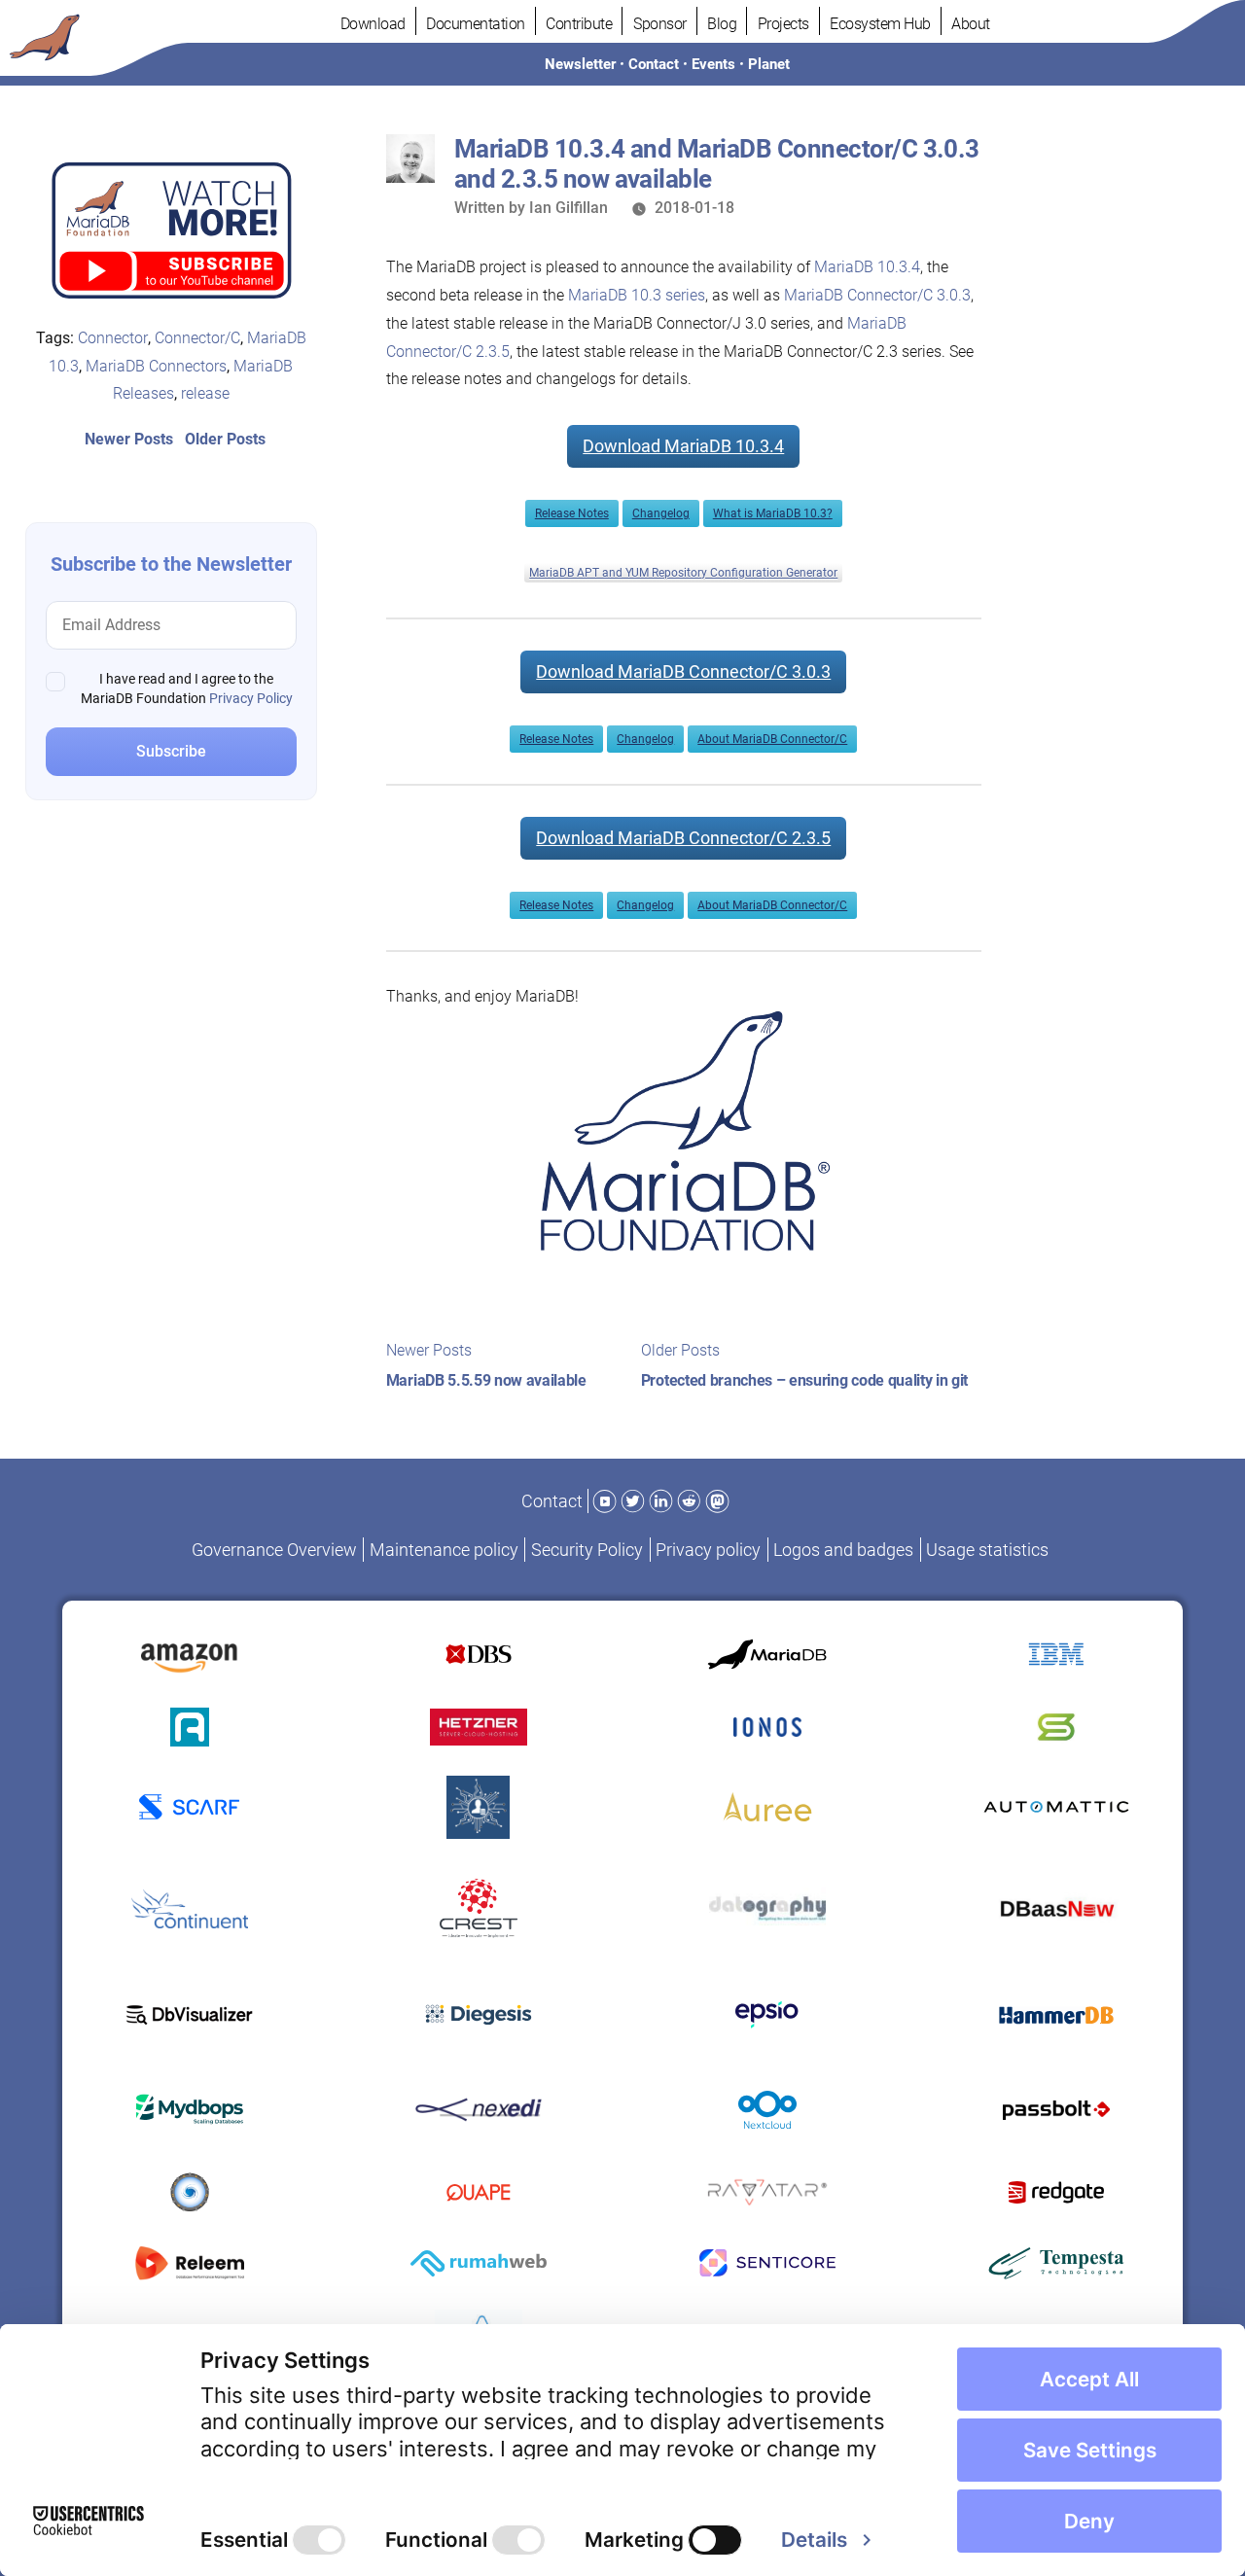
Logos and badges (843, 1550)
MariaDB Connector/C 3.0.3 (877, 295)
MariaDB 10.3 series (637, 295)
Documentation (476, 24)
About (971, 24)
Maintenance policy (444, 1550)
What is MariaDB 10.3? (773, 513)
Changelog (661, 513)
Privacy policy (708, 1550)
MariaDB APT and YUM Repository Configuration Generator (683, 573)
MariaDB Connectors (156, 366)
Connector (113, 338)
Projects (783, 24)
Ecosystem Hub (880, 24)
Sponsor (660, 24)
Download (373, 24)
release (205, 393)
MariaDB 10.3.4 (867, 267)
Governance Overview (274, 1550)
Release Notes (572, 513)
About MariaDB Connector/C (772, 739)
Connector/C (197, 338)
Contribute (579, 24)
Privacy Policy (251, 698)
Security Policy (587, 1550)
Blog (722, 24)
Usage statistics (987, 1550)
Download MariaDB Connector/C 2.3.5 (683, 838)
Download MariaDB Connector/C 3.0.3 (683, 671)
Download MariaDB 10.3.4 (683, 446)
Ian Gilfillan (569, 208)
